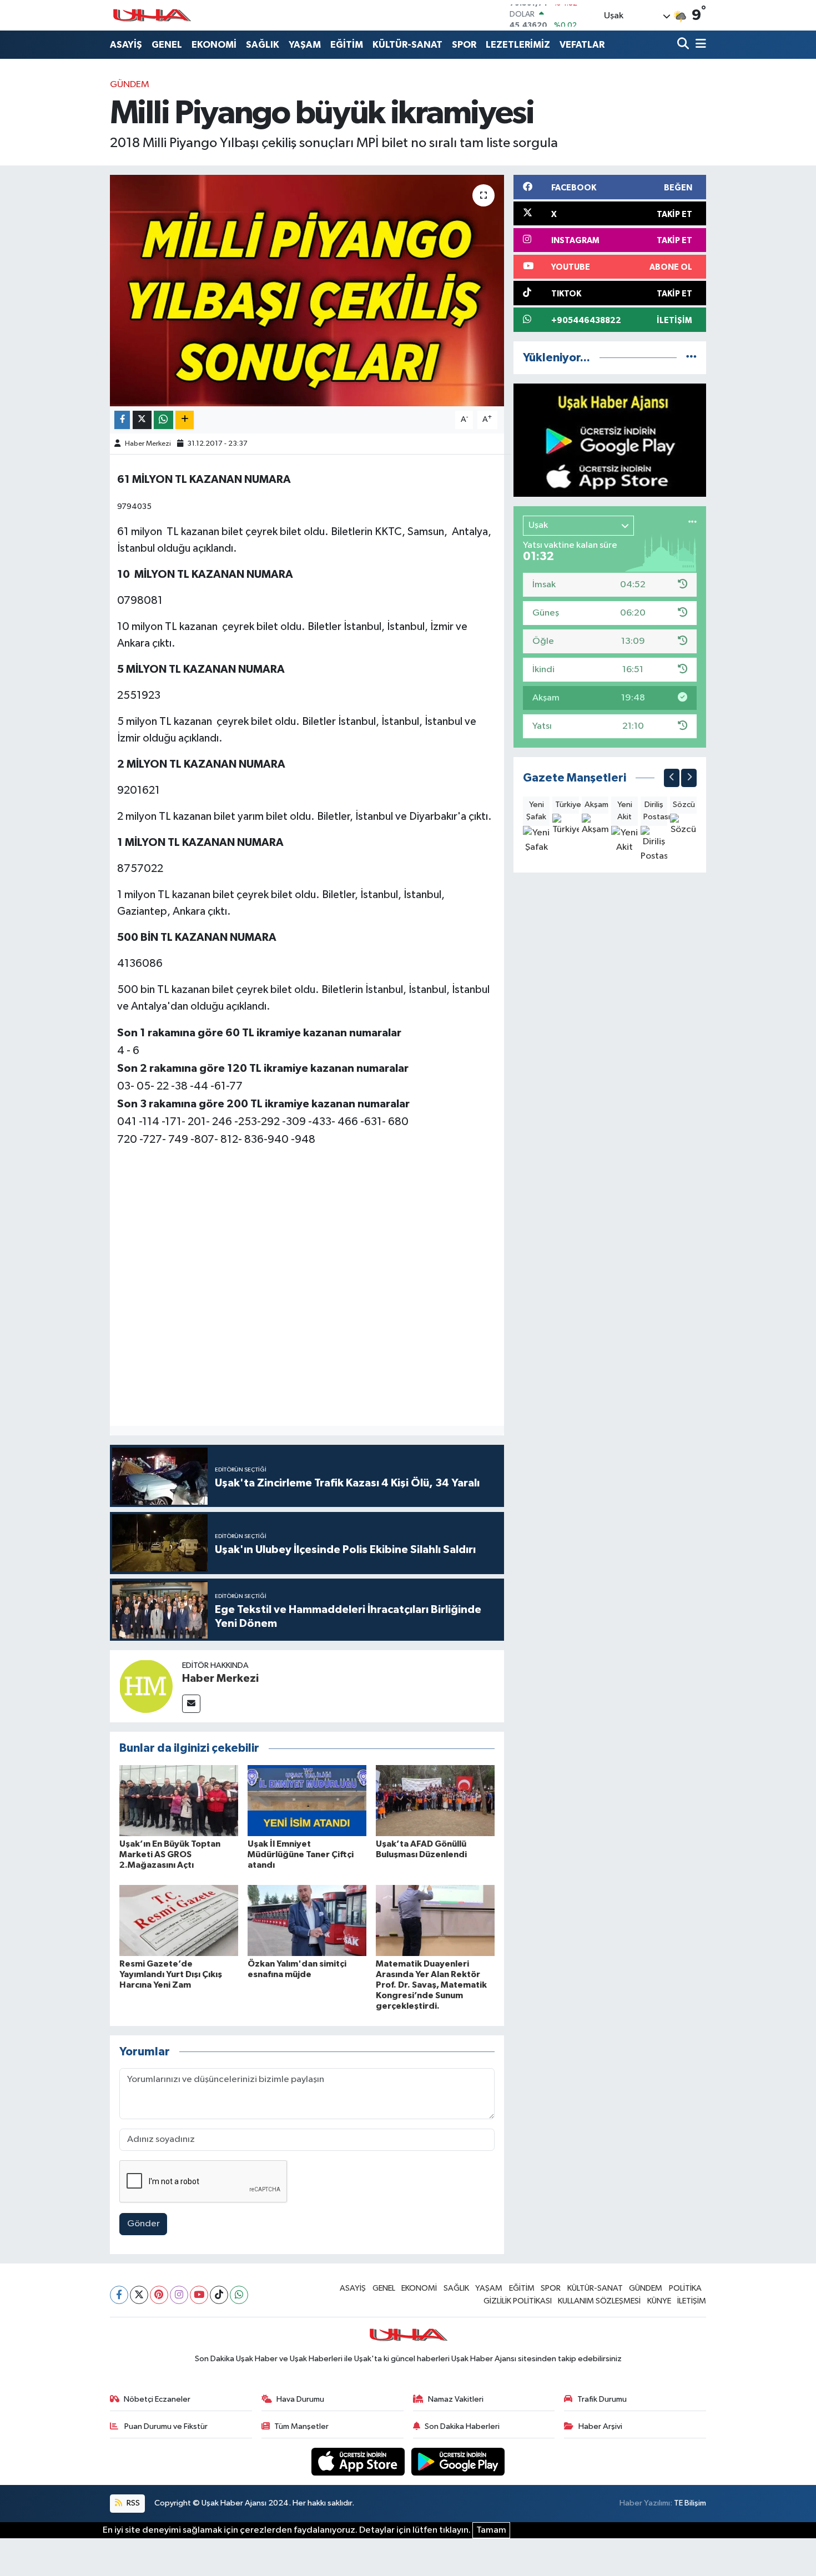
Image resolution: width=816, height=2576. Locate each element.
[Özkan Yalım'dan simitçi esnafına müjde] (307, 1920)
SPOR (464, 45)
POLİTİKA (685, 2288)
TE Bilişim (690, 2503)
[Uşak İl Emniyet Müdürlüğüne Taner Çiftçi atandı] (307, 1800)
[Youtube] (199, 2295)
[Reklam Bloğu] (610, 440)
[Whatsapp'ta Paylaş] (163, 420)
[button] (672, 778)
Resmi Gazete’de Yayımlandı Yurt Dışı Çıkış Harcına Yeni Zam (171, 1974)
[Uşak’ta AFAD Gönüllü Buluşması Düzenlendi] (435, 1800)
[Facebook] (119, 2295)
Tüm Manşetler (301, 2426)
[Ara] (684, 45)
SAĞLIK (263, 45)
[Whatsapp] (239, 2295)
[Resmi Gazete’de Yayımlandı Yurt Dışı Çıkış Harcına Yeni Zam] (179, 1920)
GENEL (167, 45)
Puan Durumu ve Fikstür (165, 2426)
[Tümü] (691, 358)
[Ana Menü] (699, 45)
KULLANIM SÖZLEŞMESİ (599, 2301)
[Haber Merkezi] (146, 1686)
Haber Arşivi (600, 2426)
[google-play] (458, 2461)
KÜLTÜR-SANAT (407, 45)
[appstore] (359, 2461)
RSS (132, 2503)
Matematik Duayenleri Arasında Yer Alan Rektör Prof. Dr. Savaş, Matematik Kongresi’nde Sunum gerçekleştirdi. (431, 1985)
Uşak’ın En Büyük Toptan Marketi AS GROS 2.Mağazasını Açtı (170, 1854)
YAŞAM (305, 45)
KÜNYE (659, 2301)
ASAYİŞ (126, 45)
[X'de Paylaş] (142, 420)
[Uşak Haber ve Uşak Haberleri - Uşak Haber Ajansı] (152, 15)
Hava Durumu (300, 2399)
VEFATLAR (582, 45)
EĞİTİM (347, 45)
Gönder (143, 2224)
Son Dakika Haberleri (462, 2426)
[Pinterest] (159, 2295)
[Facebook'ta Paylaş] (122, 420)
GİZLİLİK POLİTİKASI (518, 2301)
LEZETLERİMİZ (518, 45)
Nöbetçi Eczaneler (157, 2399)
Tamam (491, 2530)
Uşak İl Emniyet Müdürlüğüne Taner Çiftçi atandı (301, 1854)
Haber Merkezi (148, 444)
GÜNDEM (130, 85)
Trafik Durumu (602, 2399)
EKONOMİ (214, 45)
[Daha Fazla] (185, 420)
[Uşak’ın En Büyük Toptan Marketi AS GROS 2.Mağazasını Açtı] (179, 1800)
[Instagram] (179, 2295)
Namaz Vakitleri (456, 2399)
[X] (139, 2295)
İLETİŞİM (692, 2301)
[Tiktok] (219, 2295)
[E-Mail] (191, 1704)
